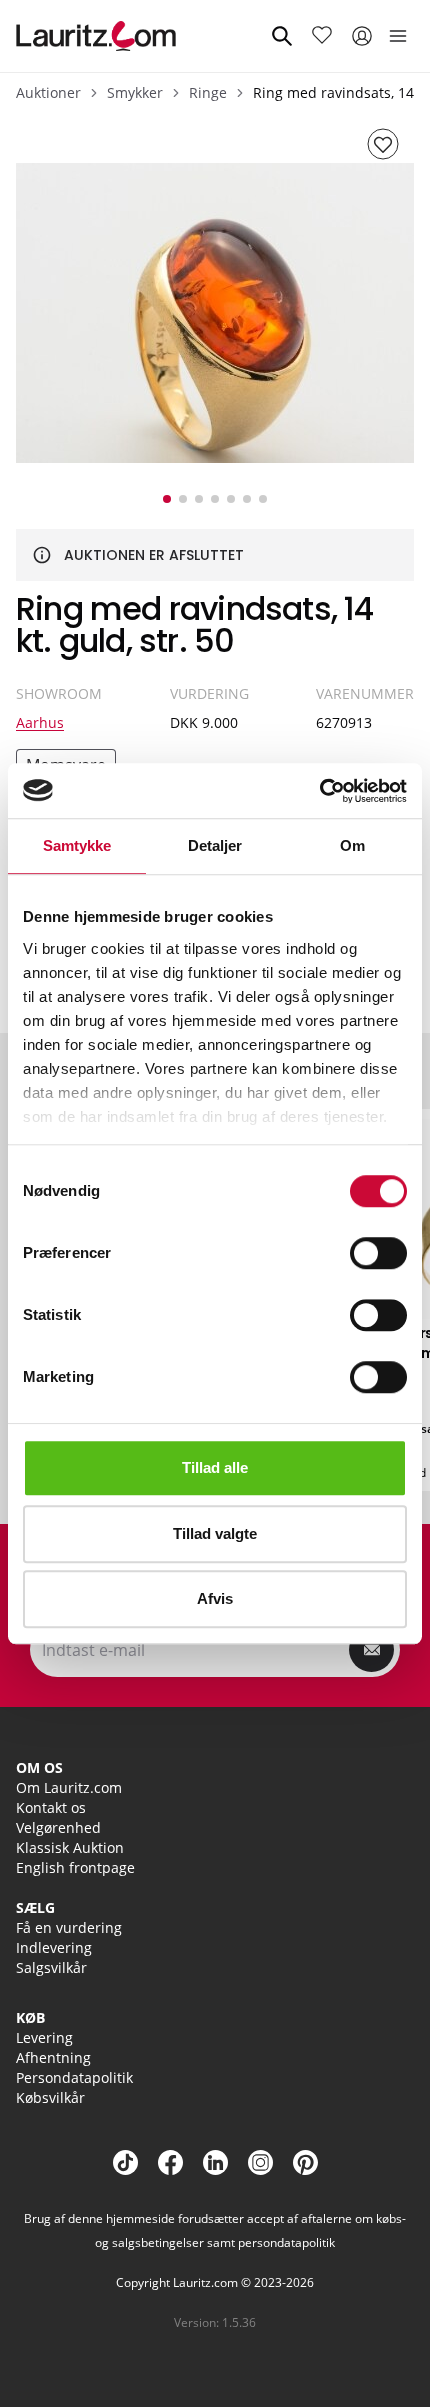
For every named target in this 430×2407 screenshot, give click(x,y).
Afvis (215, 1598)
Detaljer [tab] (215, 845)
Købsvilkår (50, 2097)
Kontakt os (51, 1807)
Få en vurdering (69, 1927)
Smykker (135, 92)
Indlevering (54, 1947)
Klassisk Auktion (70, 1847)
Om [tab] (352, 845)
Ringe (208, 92)
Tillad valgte (215, 1533)
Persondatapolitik (74, 2077)
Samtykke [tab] (77, 845)
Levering (44, 2037)
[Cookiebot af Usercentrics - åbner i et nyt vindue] (319, 791)
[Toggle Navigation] (398, 36)
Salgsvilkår (51, 1967)
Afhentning (53, 2057)
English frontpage (75, 1867)
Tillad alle (215, 1467)
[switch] (378, 1253)
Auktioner (48, 92)
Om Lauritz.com (69, 1787)
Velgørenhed (58, 1827)
